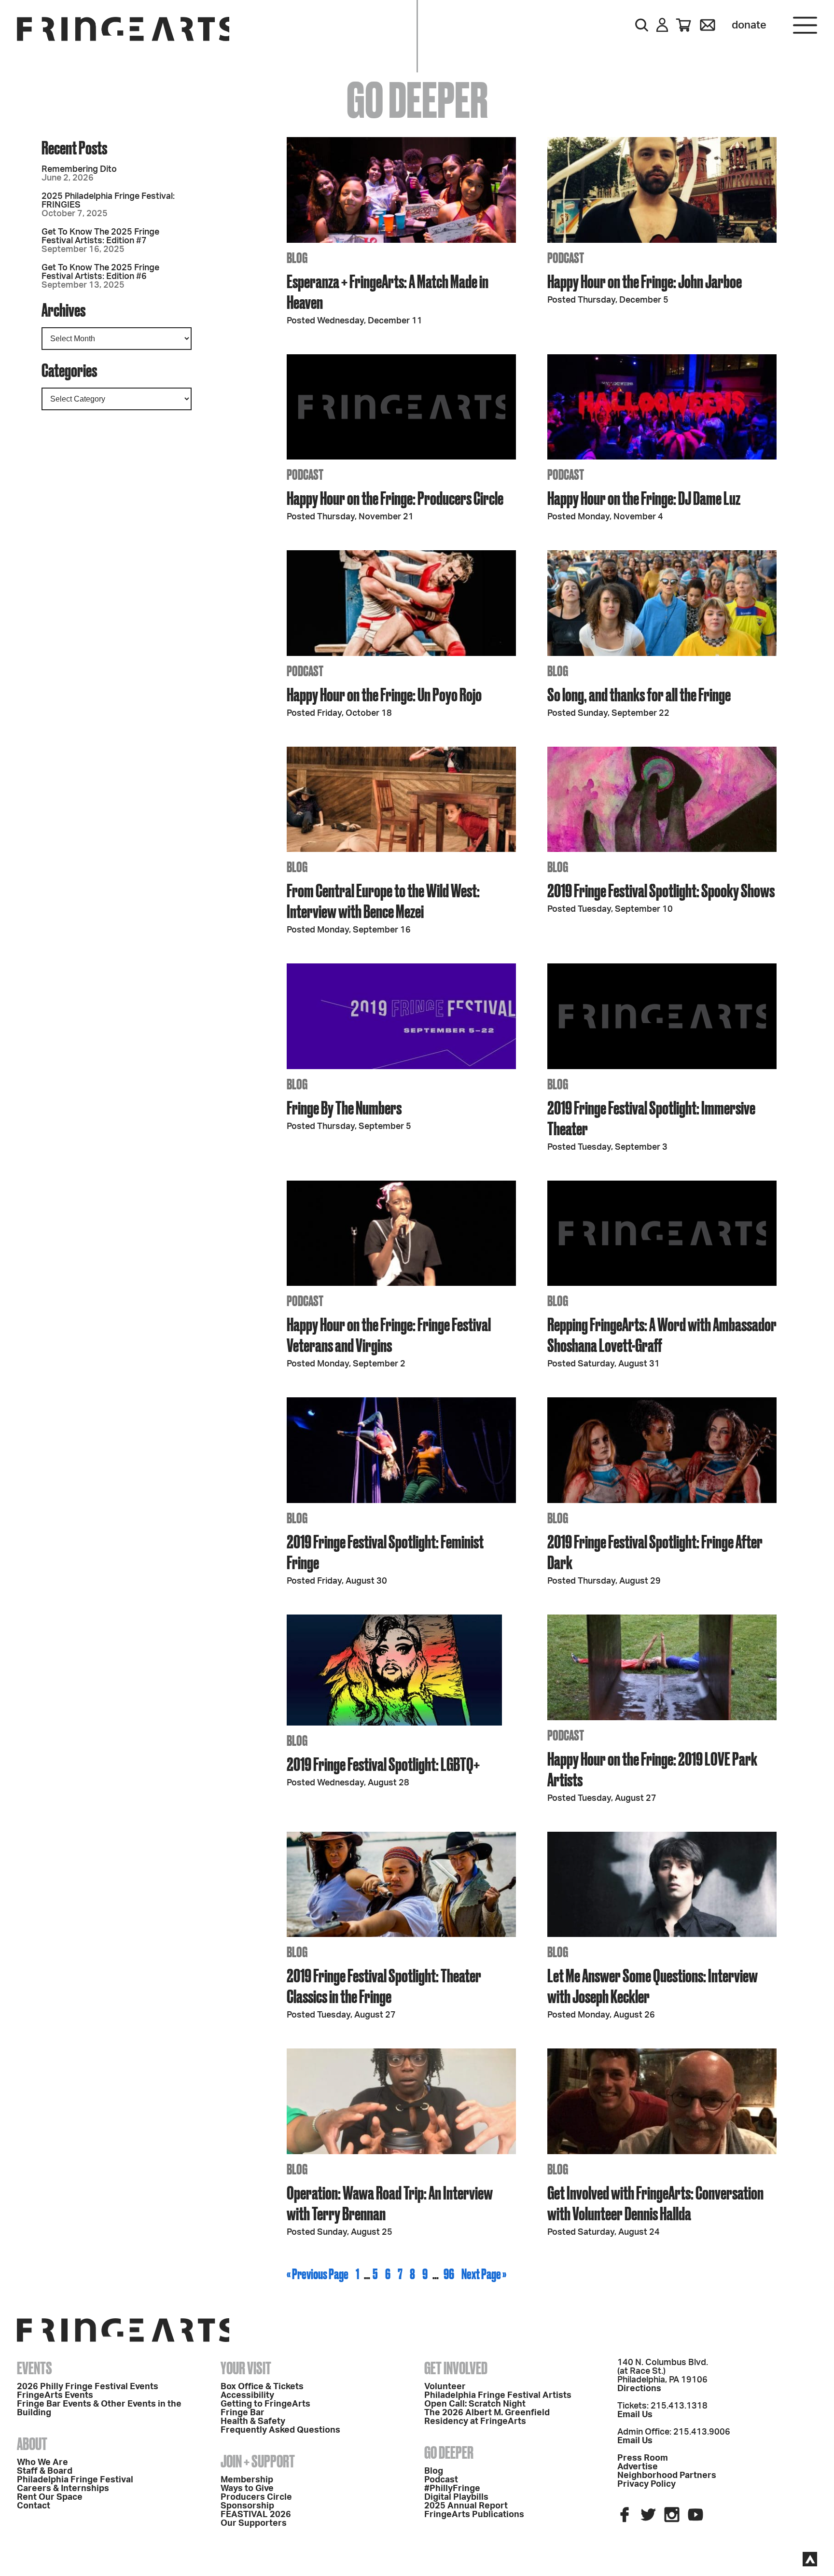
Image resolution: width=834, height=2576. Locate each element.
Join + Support (258, 2461)
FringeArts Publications (474, 2515)
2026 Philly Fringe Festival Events (88, 2387)
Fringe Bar (243, 2413)
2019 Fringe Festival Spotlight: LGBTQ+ (383, 1764)
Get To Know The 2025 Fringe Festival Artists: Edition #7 (100, 237)
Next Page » (484, 2274)
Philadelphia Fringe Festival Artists (498, 2395)
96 (449, 2274)
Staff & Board (45, 2471)
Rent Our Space (50, 2497)
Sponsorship (247, 2506)
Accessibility (247, 2395)
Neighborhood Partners (667, 2476)
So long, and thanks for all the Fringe (639, 694)
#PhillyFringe (452, 2489)
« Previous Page (318, 2274)
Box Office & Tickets (262, 2387)
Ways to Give (247, 2489)
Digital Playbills (456, 2497)
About (32, 2444)
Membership (247, 2480)
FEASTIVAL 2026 (256, 2515)
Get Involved (456, 2368)
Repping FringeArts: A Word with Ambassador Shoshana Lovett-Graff (662, 1335)
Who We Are (42, 2463)
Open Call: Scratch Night (475, 2404)
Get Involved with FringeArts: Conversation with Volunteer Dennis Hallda (655, 2203)
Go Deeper (449, 2452)
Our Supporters (254, 2523)
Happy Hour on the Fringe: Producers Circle (395, 498)
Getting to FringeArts (265, 2404)
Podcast (441, 2480)
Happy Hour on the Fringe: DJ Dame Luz (644, 498)
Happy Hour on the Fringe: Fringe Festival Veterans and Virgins (389, 1335)
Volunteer (445, 2387)
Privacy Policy (646, 2484)
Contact (34, 2506)
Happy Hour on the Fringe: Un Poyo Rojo (384, 694)
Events (35, 2368)
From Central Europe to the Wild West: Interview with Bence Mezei (383, 901)
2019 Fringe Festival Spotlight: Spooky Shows (661, 890)
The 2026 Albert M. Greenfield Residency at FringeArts (487, 2417)
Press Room (643, 2458)
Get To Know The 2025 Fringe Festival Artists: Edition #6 (100, 272)
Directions (639, 2389)
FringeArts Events (55, 2395)
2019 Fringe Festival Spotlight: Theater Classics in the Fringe (384, 1986)
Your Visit (246, 2368)
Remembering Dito (79, 169)
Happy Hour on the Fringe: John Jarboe (645, 281)
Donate (749, 25)
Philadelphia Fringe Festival (75, 2480)
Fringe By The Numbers (344, 1107)
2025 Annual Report (466, 2506)
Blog (434, 2471)
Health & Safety (253, 2422)
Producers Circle (256, 2497)
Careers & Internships (63, 2489)
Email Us (635, 2415)
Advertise (638, 2467)
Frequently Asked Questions (280, 2430)
